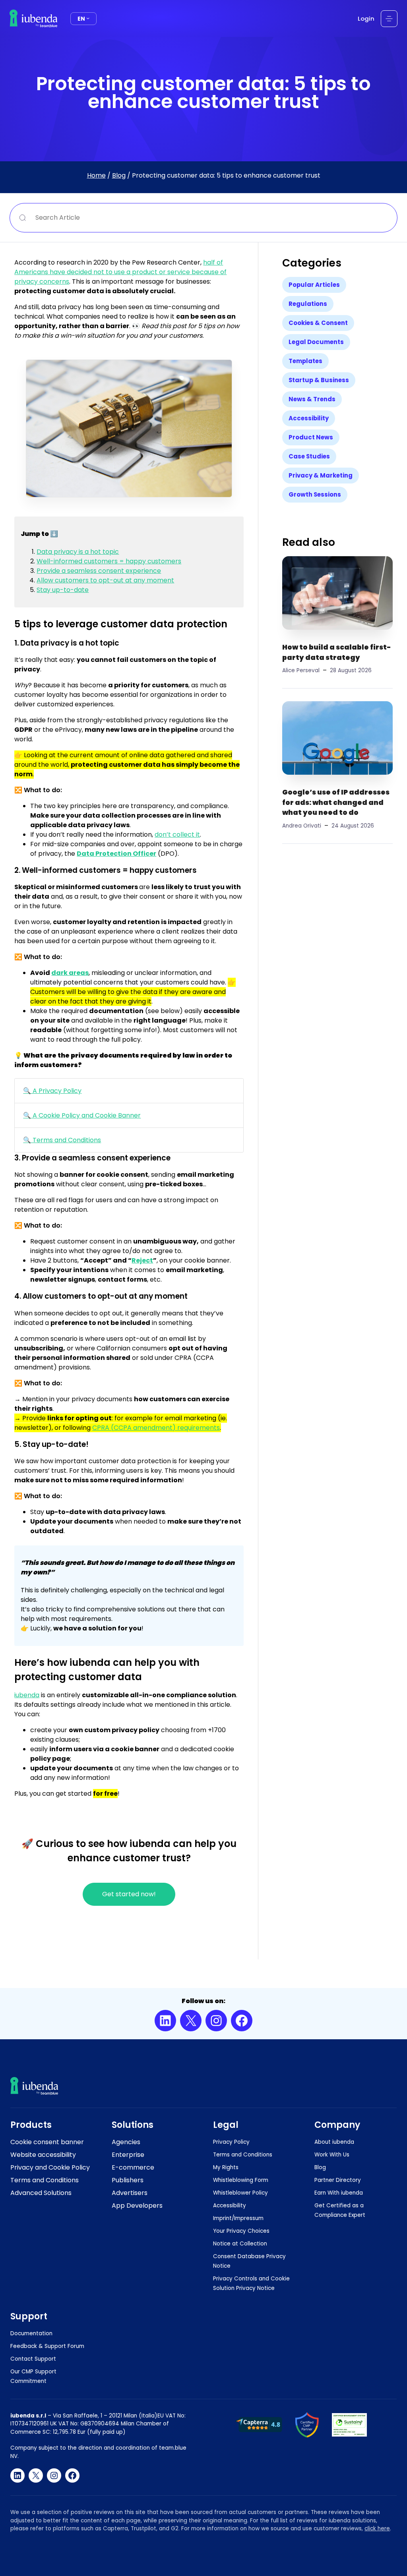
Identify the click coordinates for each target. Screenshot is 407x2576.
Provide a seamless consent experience (99, 571)
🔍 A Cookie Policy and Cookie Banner (82, 1115)
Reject (142, 1260)
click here (377, 2529)
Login (366, 18)
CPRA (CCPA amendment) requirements (156, 1428)
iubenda (27, 1695)
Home (96, 175)
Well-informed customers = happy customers (109, 561)
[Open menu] (389, 19)
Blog (119, 175)
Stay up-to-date (63, 590)
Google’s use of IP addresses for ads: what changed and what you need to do (336, 802)
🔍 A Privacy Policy (52, 1091)
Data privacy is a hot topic (78, 552)
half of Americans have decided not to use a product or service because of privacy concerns (120, 272)
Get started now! (129, 1894)
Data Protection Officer (116, 854)
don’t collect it (177, 834)
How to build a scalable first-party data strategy (337, 652)
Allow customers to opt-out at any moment (105, 580)
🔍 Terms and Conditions (62, 1140)
